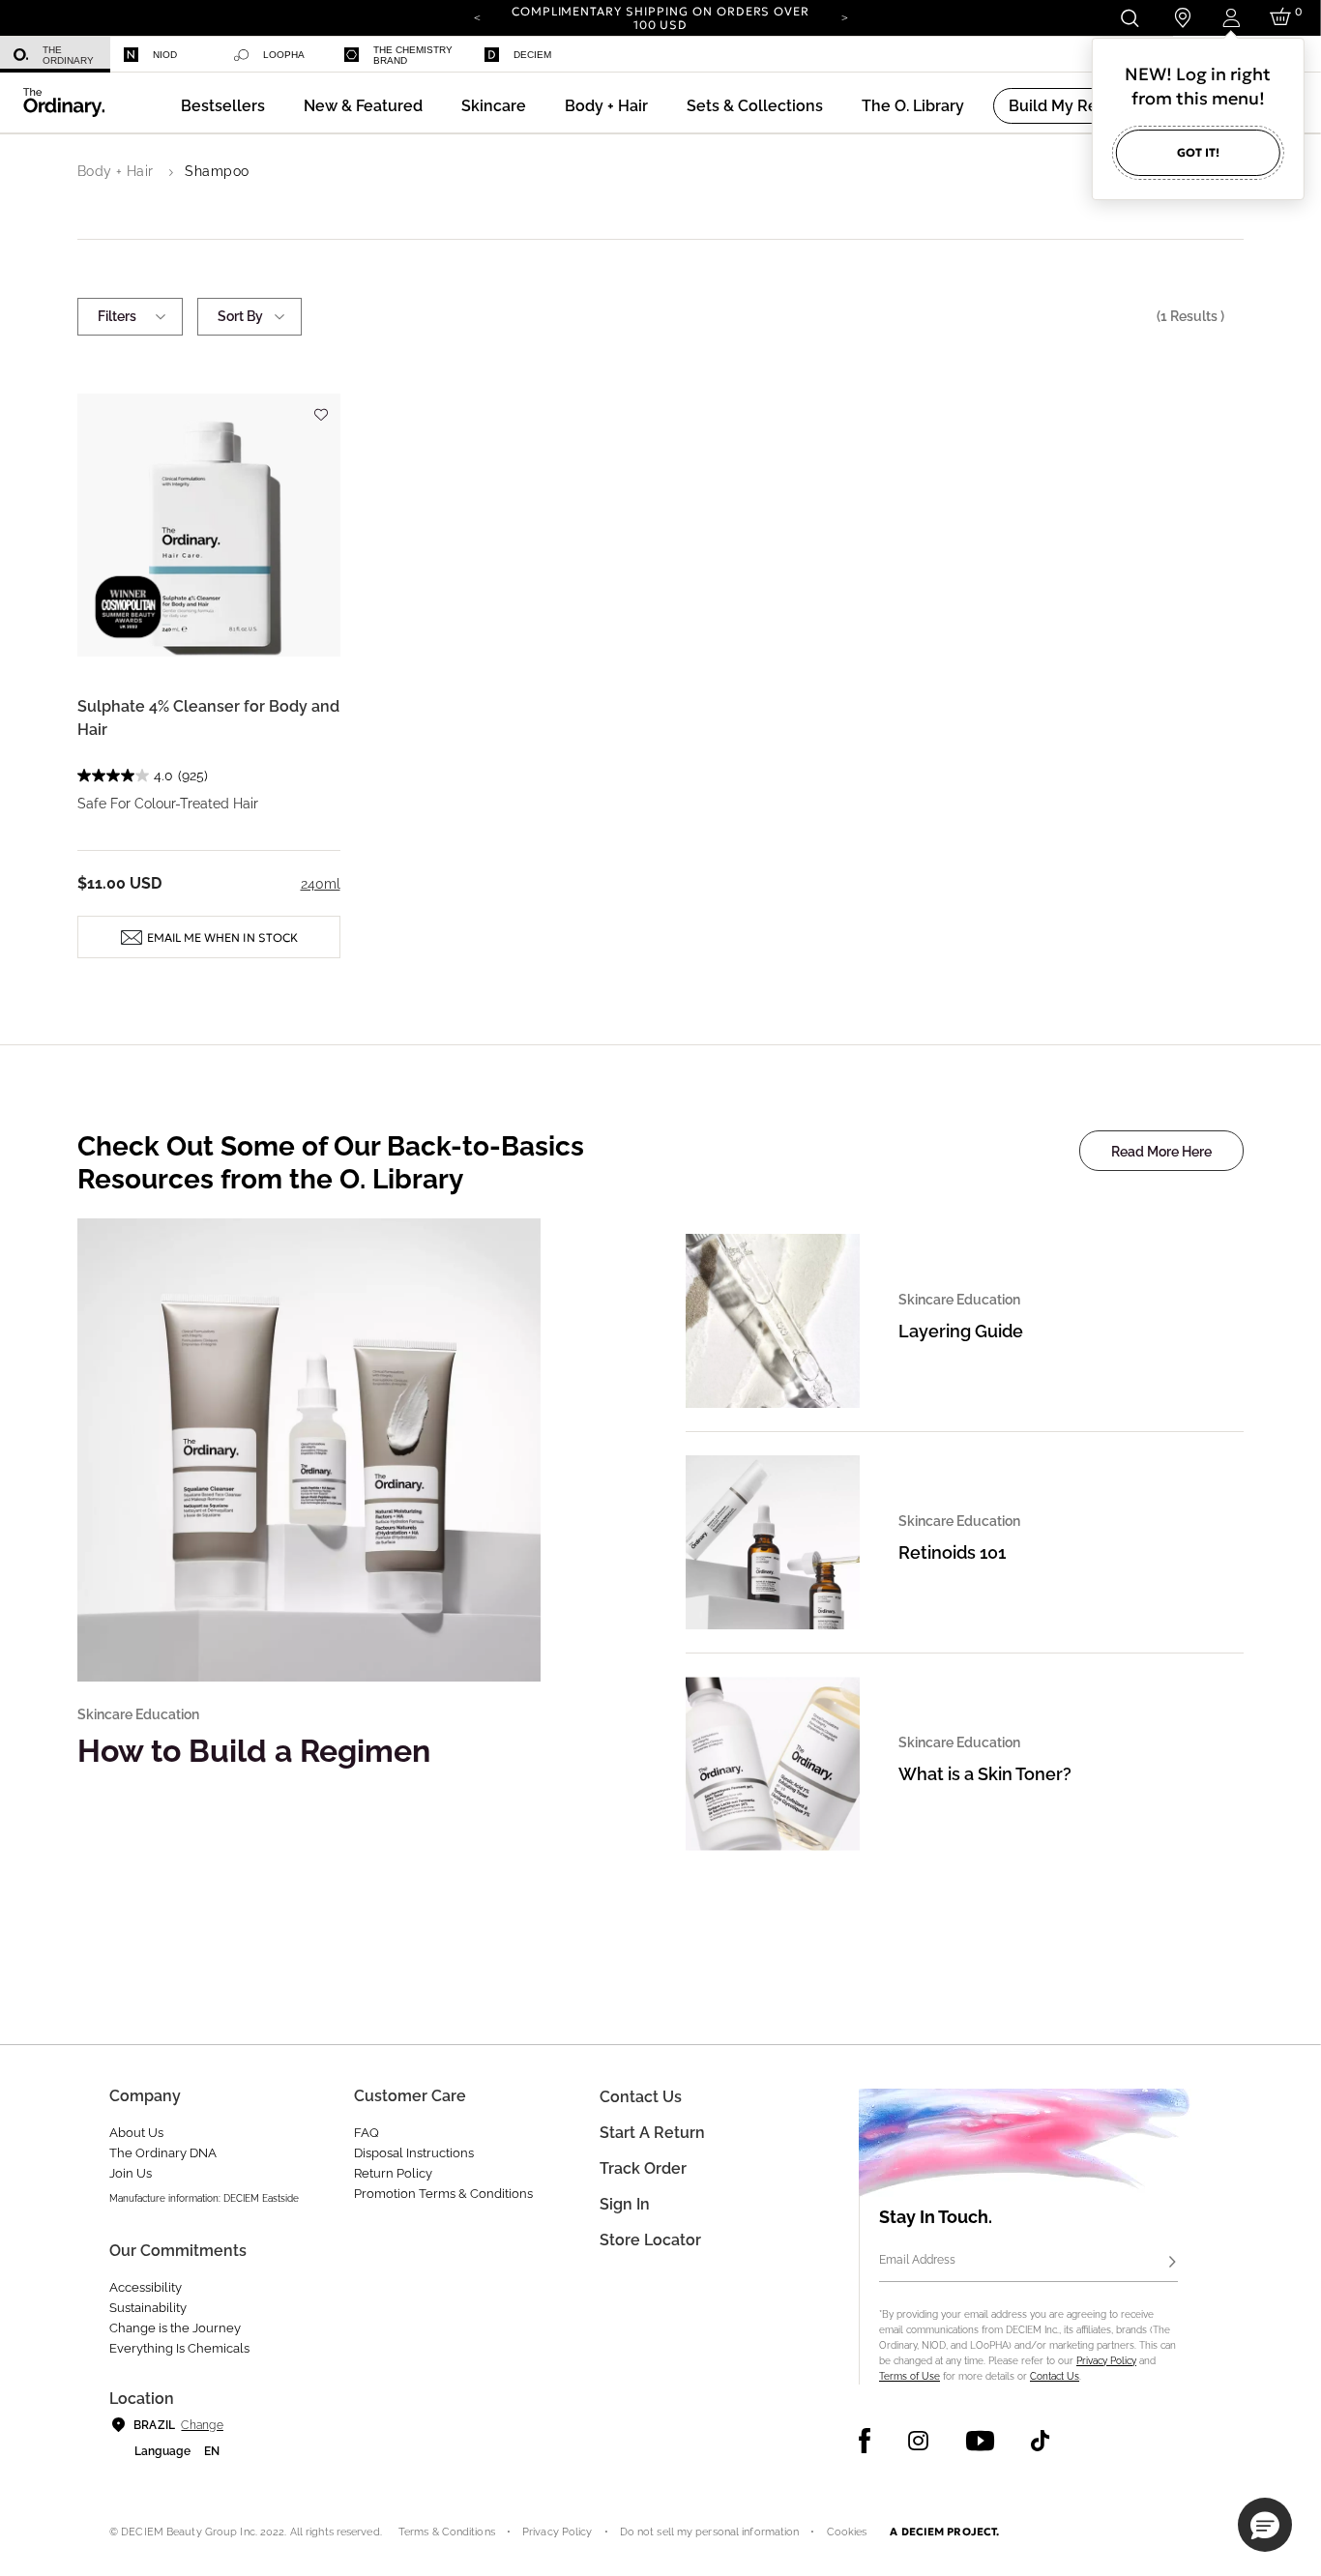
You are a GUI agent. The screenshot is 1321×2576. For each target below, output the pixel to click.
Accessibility (146, 2287)
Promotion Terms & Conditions (443, 2194)
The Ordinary (68, 55)
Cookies (847, 2532)
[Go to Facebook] (865, 2441)
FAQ (367, 2133)
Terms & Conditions (447, 2532)
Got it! (1198, 152)
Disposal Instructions (414, 2153)
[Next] (844, 16)
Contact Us (1055, 2376)
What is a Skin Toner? (985, 1774)
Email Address (917, 2260)
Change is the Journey (175, 2328)
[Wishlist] (321, 406)
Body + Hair (116, 171)
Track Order (643, 2168)
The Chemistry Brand (413, 55)
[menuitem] (55, 55)
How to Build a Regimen (254, 1751)
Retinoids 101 (952, 1552)
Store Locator (650, 2240)
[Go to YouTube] (980, 2441)
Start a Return (652, 2133)
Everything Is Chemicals (179, 2348)
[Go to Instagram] (918, 2441)
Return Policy (393, 2173)
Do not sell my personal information (710, 2532)
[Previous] (477, 16)
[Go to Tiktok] (1040, 2441)
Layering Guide (961, 1331)
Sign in (625, 2204)
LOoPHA (284, 55)
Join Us (131, 2173)
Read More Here (1161, 1152)
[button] (363, 106)
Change (202, 2425)
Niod (165, 55)
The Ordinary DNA (163, 2153)
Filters (117, 316)
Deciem (532, 55)
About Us (136, 2133)
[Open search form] (1129, 18)
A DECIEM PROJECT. (944, 2532)
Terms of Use (910, 2376)
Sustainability (148, 2308)
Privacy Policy (1106, 2361)
